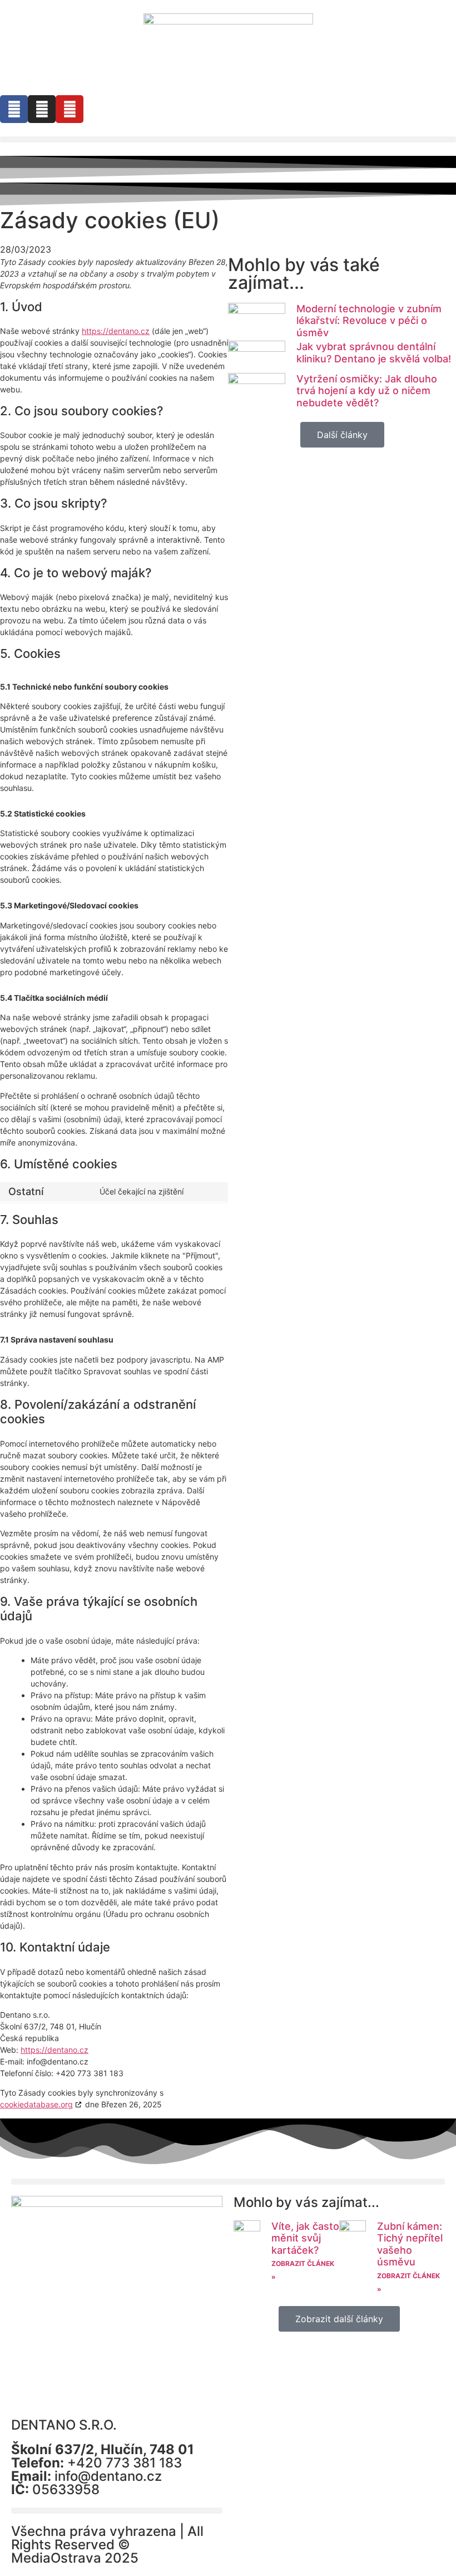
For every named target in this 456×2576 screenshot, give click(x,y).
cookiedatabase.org (36, 2104)
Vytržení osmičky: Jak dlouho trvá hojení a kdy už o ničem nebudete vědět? (367, 391)
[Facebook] (14, 109)
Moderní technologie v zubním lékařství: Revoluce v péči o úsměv (369, 321)
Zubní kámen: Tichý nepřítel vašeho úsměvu (410, 2244)
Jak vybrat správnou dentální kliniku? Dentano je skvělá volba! (374, 353)
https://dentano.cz (116, 331)
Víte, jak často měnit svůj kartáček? (305, 2238)
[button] (228, 139)
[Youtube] (70, 109)
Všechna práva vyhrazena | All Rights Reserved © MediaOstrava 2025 (107, 2545)
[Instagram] (42, 109)
